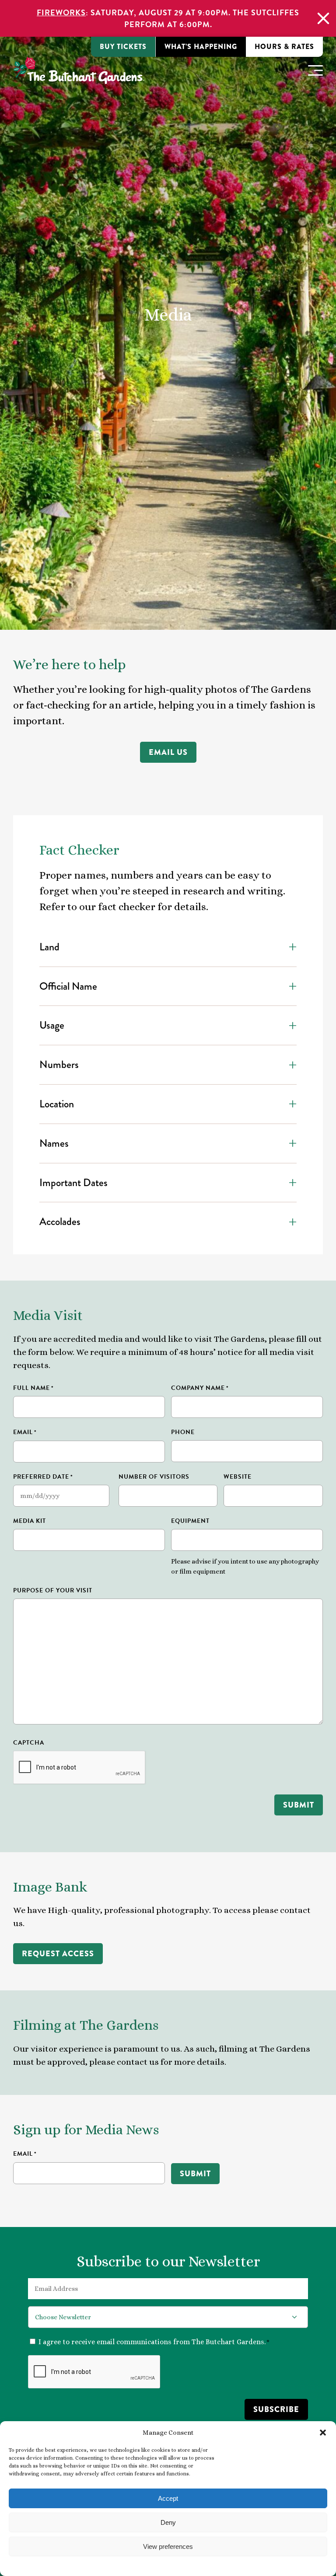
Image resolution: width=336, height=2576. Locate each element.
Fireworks (61, 12)
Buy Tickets (123, 47)
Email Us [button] (168, 752)
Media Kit (30, 1521)
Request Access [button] (58, 1954)
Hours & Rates (284, 47)
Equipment (190, 1521)
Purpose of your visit (53, 1590)
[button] (323, 2433)
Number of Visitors (154, 1477)
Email (25, 1432)
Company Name (200, 1388)
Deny (168, 2522)
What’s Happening (201, 47)
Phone (183, 1432)
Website (238, 1477)
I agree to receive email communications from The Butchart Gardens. (154, 2342)
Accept (168, 2498)
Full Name (33, 1388)
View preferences (168, 2546)
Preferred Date (43, 1477)
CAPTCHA (29, 1743)
